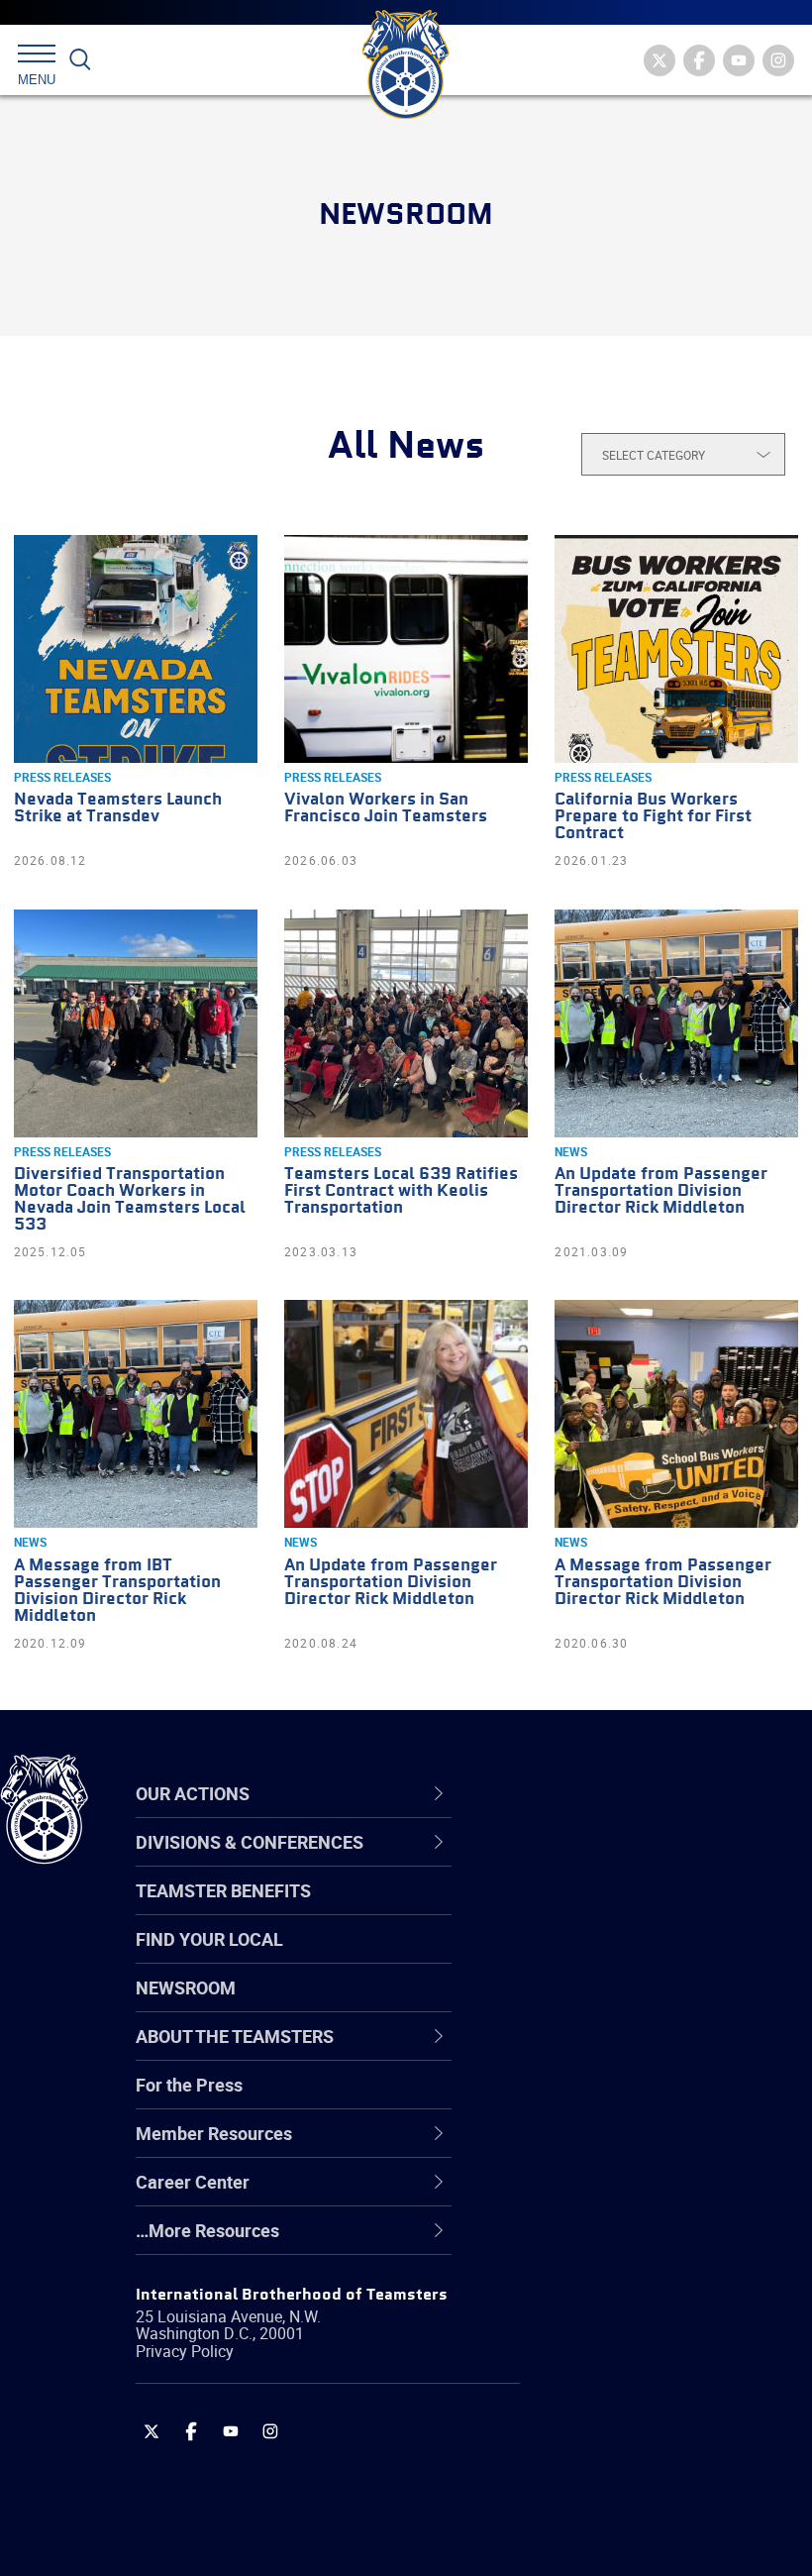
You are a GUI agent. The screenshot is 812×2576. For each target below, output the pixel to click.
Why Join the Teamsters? (621, 1862)
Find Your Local (209, 1939)
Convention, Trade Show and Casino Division (634, 2100)
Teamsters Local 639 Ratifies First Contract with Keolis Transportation (401, 1191)
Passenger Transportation (623, 2480)
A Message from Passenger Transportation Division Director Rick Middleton (663, 1583)
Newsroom (186, 1987)
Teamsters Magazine (605, 1909)
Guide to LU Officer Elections (632, 2099)
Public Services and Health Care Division (646, 2528)
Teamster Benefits (223, 1890)
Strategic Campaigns (604, 1909)
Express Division (585, 2147)
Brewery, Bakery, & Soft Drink (635, 1957)
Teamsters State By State (622, 1862)
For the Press (189, 2085)
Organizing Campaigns (610, 1862)
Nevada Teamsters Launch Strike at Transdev (118, 808)
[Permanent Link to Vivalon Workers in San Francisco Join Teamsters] (406, 649)
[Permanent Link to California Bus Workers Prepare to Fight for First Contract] (676, 649)
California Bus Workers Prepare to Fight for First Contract (653, 817)
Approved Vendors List (610, 2052)
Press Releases (62, 777)
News (571, 1151)
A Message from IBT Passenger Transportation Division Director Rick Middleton (117, 1591)
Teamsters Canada (597, 2004)
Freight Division (581, 2242)
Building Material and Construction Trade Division (629, 2005)
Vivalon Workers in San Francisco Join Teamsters (386, 808)
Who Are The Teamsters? (621, 1862)
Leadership (565, 1909)
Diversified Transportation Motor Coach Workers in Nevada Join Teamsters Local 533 (130, 1200)
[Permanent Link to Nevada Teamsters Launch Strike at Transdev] (136, 649)
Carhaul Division (584, 2052)
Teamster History (590, 1957)
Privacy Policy (185, 2351)
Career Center (589, 1793)
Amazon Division (587, 1909)
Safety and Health (592, 1957)
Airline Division (578, 1862)
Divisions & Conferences (635, 1793)
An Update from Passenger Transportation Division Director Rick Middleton (661, 1191)
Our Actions (578, 1793)
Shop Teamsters (586, 1957)
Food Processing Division (619, 2195)
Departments (573, 2004)
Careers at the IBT (592, 1909)
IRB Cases (561, 2099)
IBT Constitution (584, 2052)
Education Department (609, 1909)
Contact (552, 1862)
